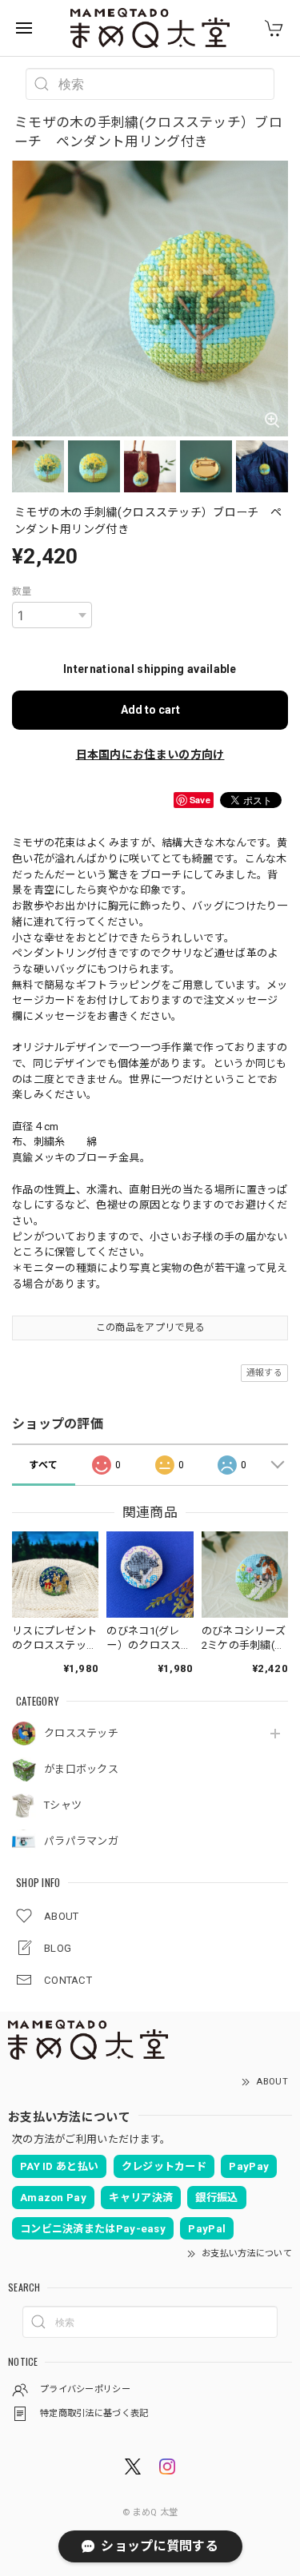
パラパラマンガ (81, 1841)
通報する (264, 1373)
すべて (43, 1465)
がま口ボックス (81, 1769)
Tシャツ (63, 1805)
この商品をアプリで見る (150, 1328)
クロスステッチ (81, 1733)
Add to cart (150, 710)
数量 (22, 591)
